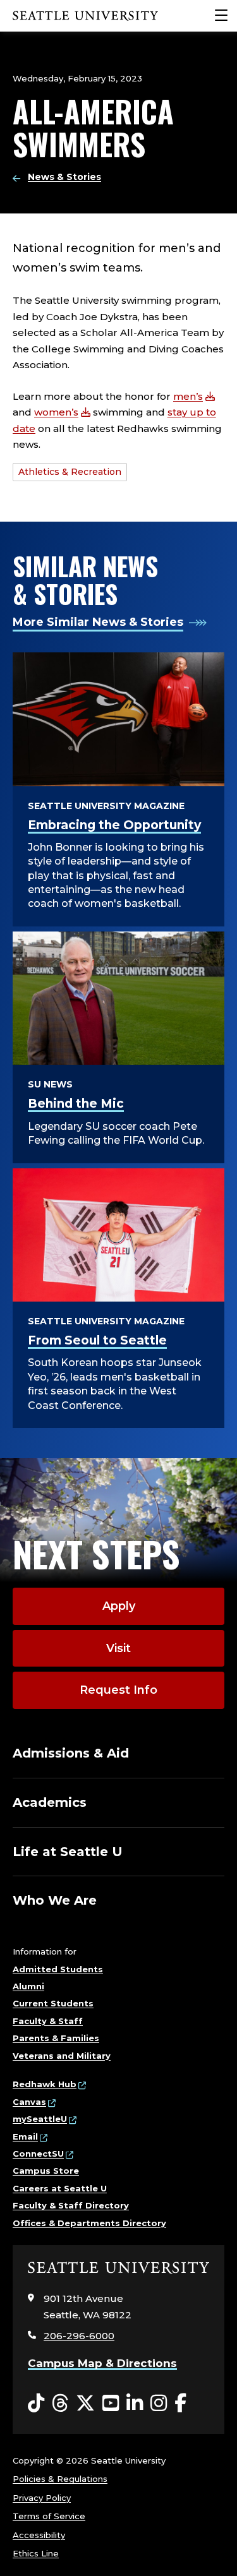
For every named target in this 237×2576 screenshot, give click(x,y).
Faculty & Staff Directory (71, 2205)
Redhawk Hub (45, 2084)
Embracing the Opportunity (114, 825)
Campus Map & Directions (102, 2363)
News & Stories (64, 177)
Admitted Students (58, 1969)
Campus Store (46, 2171)
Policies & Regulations (60, 2479)
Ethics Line (36, 2553)
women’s (56, 412)
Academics (50, 1802)
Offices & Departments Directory (89, 2223)
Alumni (28, 1986)
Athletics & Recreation (70, 472)
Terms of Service (49, 2516)
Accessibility (39, 2535)
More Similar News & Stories (98, 622)
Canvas (29, 2102)
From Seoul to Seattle (97, 1340)
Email (25, 2136)
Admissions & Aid (71, 1753)
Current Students (53, 2003)
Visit (118, 1648)
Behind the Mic (76, 1104)
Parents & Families (56, 2038)
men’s (188, 396)
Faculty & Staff (48, 2021)
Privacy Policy (42, 2498)
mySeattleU (40, 2119)
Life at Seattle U (68, 1852)
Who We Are (55, 1900)
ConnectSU (38, 2154)
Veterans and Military (62, 2056)
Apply (119, 1606)
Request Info (118, 1690)
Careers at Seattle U (60, 2188)
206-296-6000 (79, 2336)
